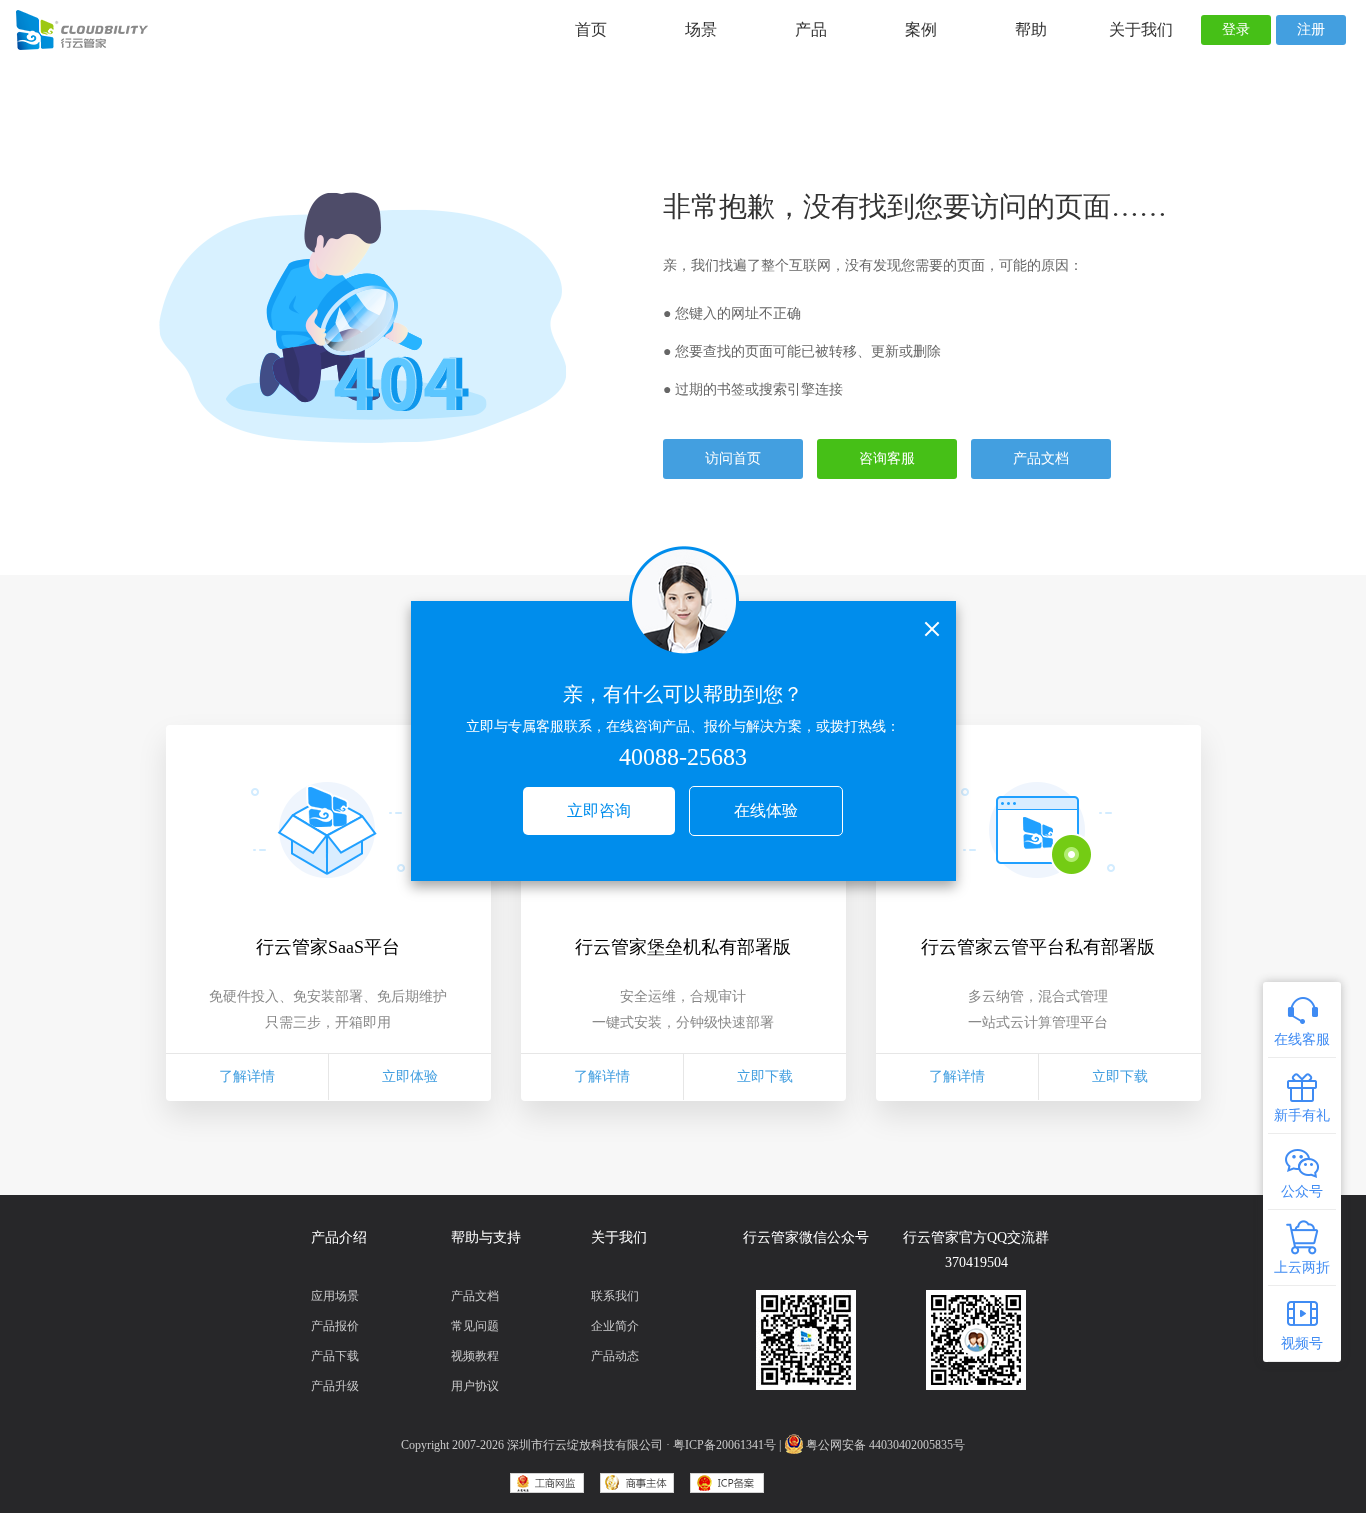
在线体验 (766, 810)
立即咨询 (599, 810)
